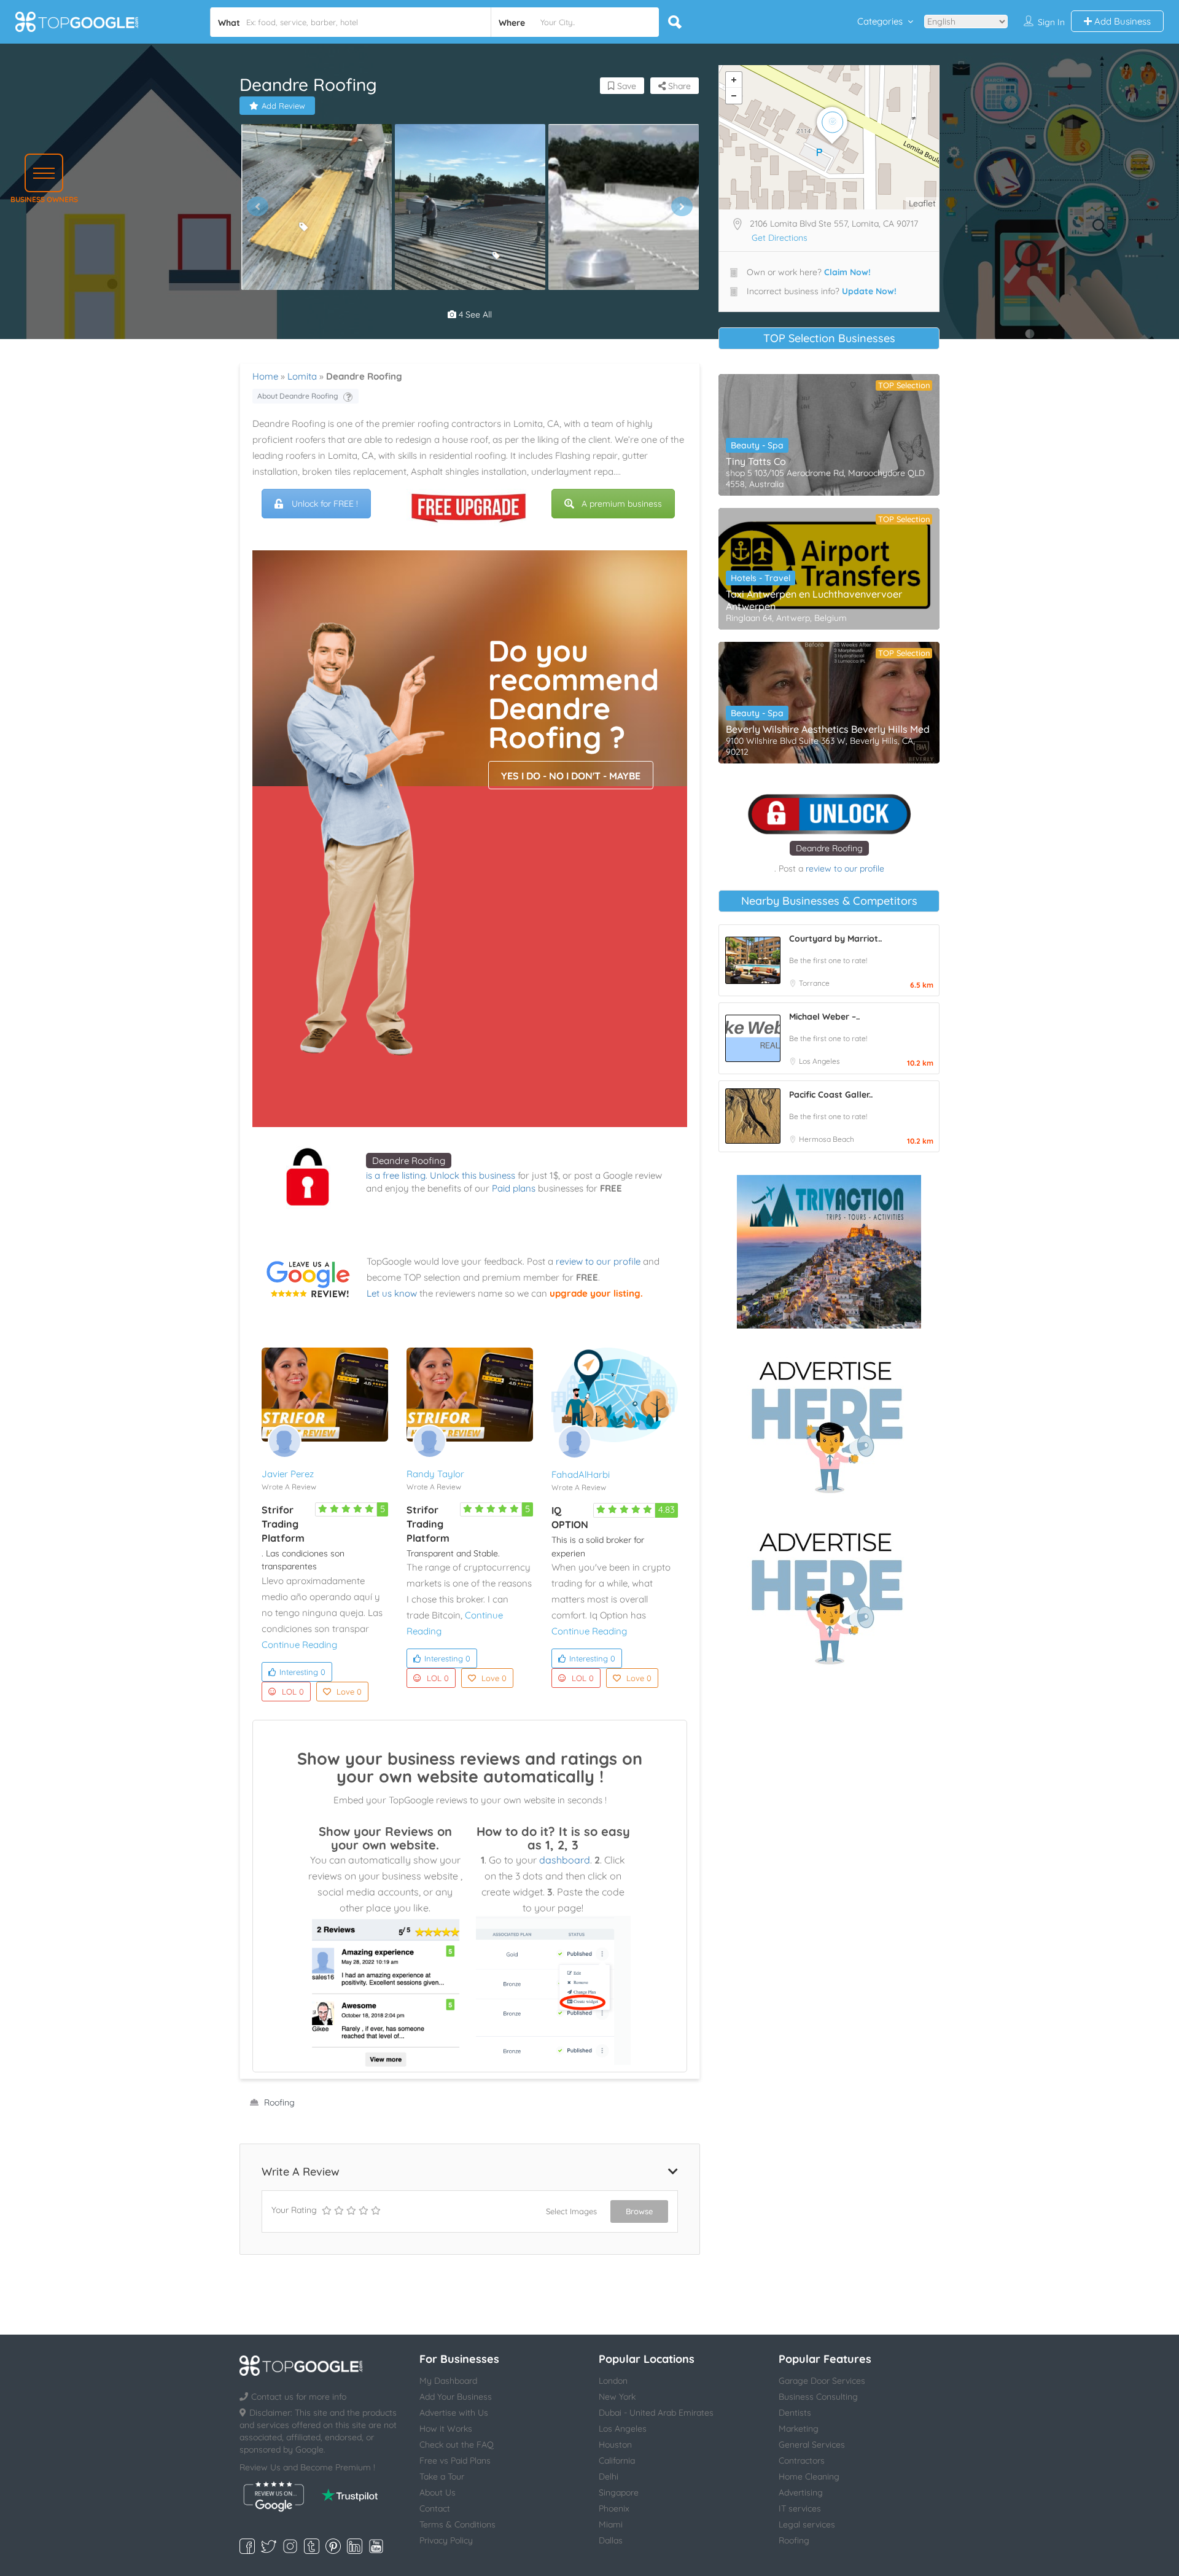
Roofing (279, 2102)
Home (265, 376)
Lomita (302, 376)
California (617, 2461)
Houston (615, 2445)
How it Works (446, 2429)
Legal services (807, 2524)
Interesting (302, 1672)
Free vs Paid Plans (455, 2461)
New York (617, 2397)
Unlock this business (473, 1175)
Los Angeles (819, 1061)
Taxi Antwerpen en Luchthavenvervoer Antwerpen (814, 600)
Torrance (814, 983)
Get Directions (780, 238)
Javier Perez (288, 1474)
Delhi (609, 2476)
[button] (44, 173)
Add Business (1121, 21)
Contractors (802, 2461)
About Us (438, 2492)
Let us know (392, 1293)
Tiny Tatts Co (756, 461)
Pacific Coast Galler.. (831, 1095)
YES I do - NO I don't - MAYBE (571, 776)
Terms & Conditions (457, 2524)
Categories (880, 21)
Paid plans (514, 1188)
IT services (800, 2508)
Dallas (611, 2540)
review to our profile (598, 1261)
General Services (812, 2445)
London (613, 2381)
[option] (316, 207)
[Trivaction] (829, 1252)
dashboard (565, 1860)
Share (678, 86)
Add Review (283, 106)
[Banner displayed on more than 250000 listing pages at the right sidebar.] (829, 1423)
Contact (435, 2508)
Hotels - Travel (761, 578)
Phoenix (614, 2508)
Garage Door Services (822, 2381)
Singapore (619, 2492)
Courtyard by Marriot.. (835, 939)
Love (349, 1692)
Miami (611, 2524)
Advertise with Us (454, 2413)
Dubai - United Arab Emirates (656, 2413)
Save (625, 86)
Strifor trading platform (283, 1524)
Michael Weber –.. (824, 1017)
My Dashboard (448, 2381)
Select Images (571, 2211)
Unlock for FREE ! (325, 504)
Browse (639, 2211)
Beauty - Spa (757, 445)
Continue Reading (299, 1645)
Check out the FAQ (457, 2445)
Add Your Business (456, 2397)
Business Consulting (818, 2397)
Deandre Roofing (409, 1161)
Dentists (795, 2413)
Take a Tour (442, 2476)
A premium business (622, 504)
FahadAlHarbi (581, 1474)
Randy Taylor (435, 1474)
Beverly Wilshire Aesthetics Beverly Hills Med (828, 729)
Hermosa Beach (827, 1139)
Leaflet (922, 203)
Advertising (801, 2492)
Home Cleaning (809, 2476)
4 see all (474, 314)
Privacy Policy (446, 2540)
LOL (293, 1692)
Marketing (799, 2429)
